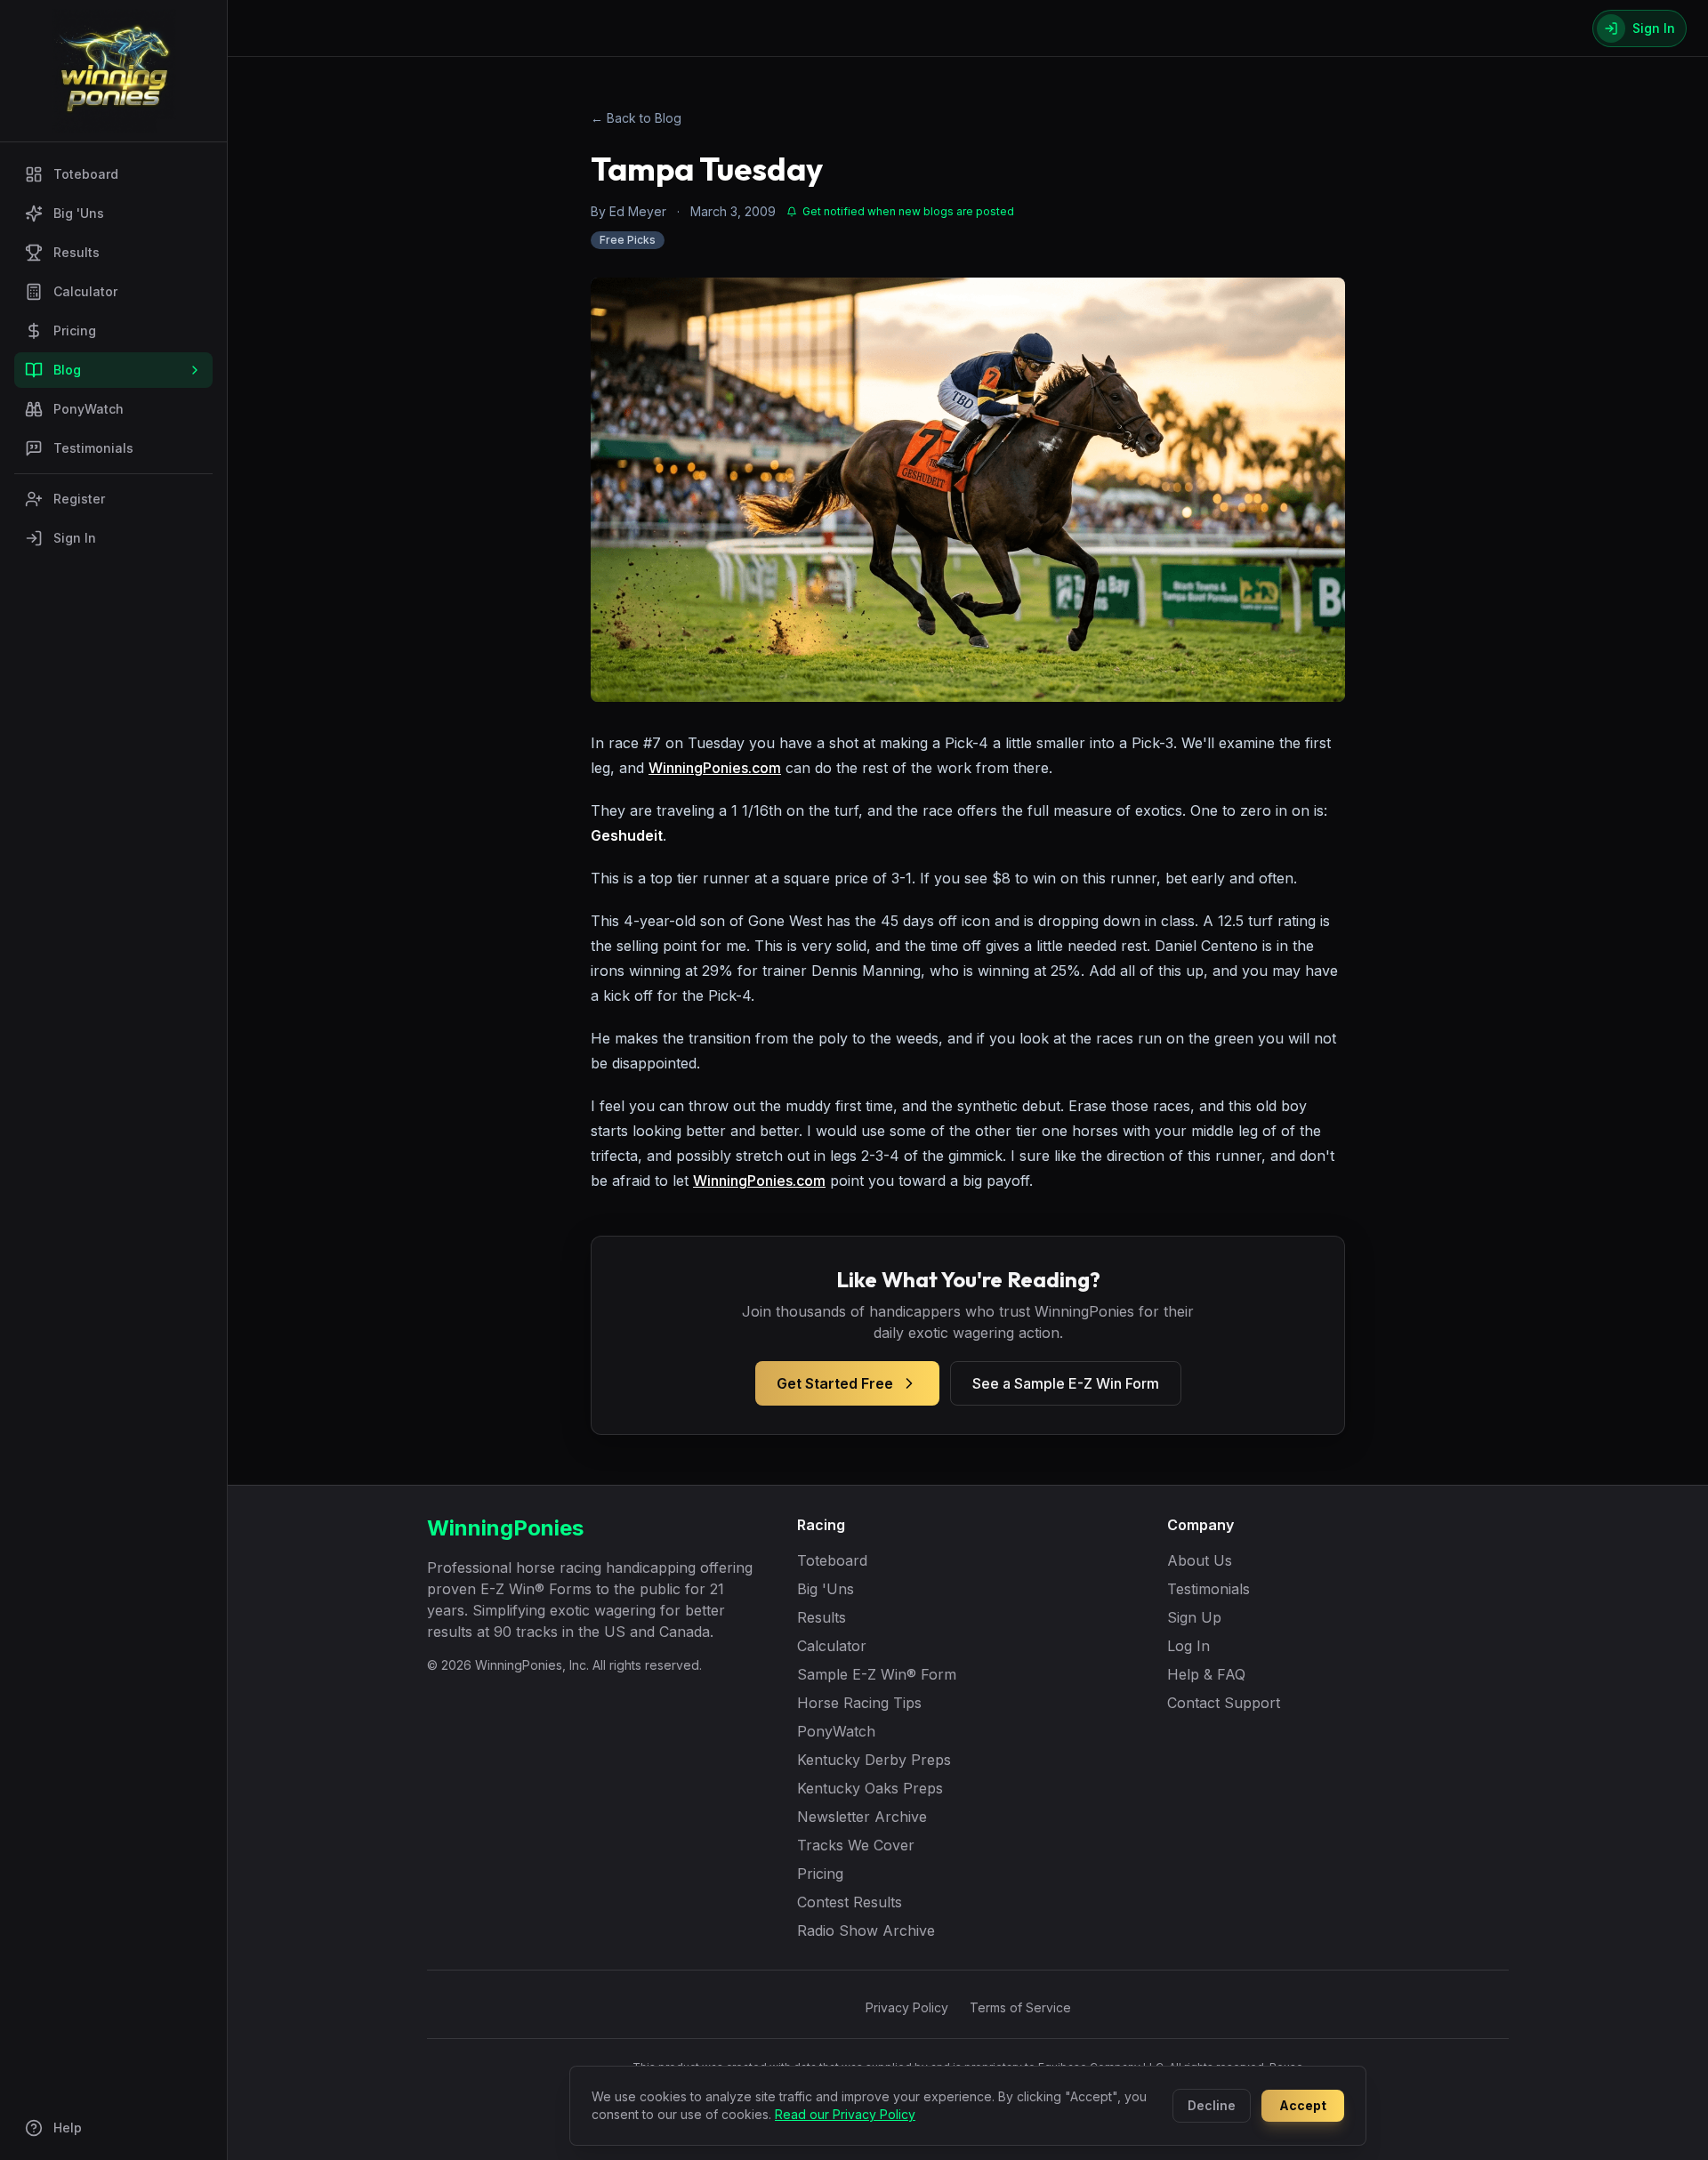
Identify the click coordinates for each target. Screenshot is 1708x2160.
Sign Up (1194, 1617)
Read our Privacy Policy (845, 2114)
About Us (1200, 1560)
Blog (67, 370)
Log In (1188, 1646)
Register (79, 499)
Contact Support (1224, 1703)
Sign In (75, 538)
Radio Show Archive (866, 1930)
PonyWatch (89, 409)
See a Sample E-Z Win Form (1066, 1383)
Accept (1303, 2105)
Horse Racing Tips (859, 1703)
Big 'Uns (79, 213)
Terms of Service (1020, 2007)
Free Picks (628, 240)
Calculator (85, 291)
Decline (1212, 2105)
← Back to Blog (636, 118)
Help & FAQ (1206, 1674)
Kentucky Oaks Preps (870, 1788)
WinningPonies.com (715, 768)
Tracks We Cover (856, 1845)
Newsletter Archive (862, 1817)
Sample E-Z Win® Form (877, 1674)
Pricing (75, 330)
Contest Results (850, 1902)
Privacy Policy (907, 2007)
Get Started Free (835, 1383)
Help (68, 2128)
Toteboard (86, 174)
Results (77, 252)
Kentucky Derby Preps (874, 1760)
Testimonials (93, 448)
